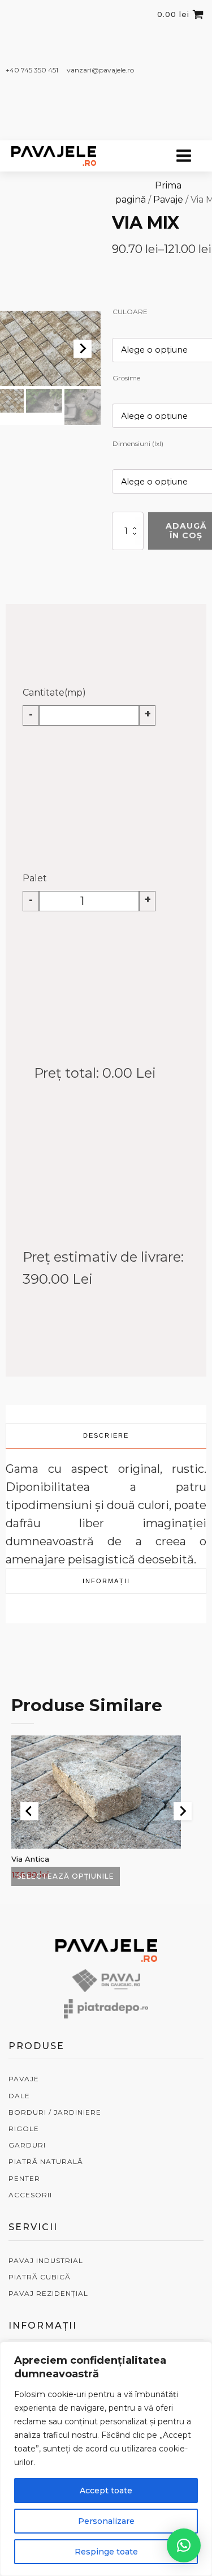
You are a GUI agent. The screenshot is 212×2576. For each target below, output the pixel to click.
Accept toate (106, 2491)
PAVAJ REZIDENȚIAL (48, 2293)
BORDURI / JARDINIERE (55, 2112)
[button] (44, 401)
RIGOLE (24, 2129)
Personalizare (106, 2521)
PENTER (24, 2178)
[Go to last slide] (29, 1811)
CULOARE (130, 312)
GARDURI (27, 2145)
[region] (106, 2459)
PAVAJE (24, 2079)
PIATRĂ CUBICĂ (40, 2277)
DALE (19, 2096)
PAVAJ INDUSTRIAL (46, 2260)
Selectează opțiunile (66, 1876)
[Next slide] (83, 349)
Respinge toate (106, 2552)
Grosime (126, 378)
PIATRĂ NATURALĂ (46, 2161)
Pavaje (168, 200)
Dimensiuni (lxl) (138, 443)
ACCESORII (30, 2195)
